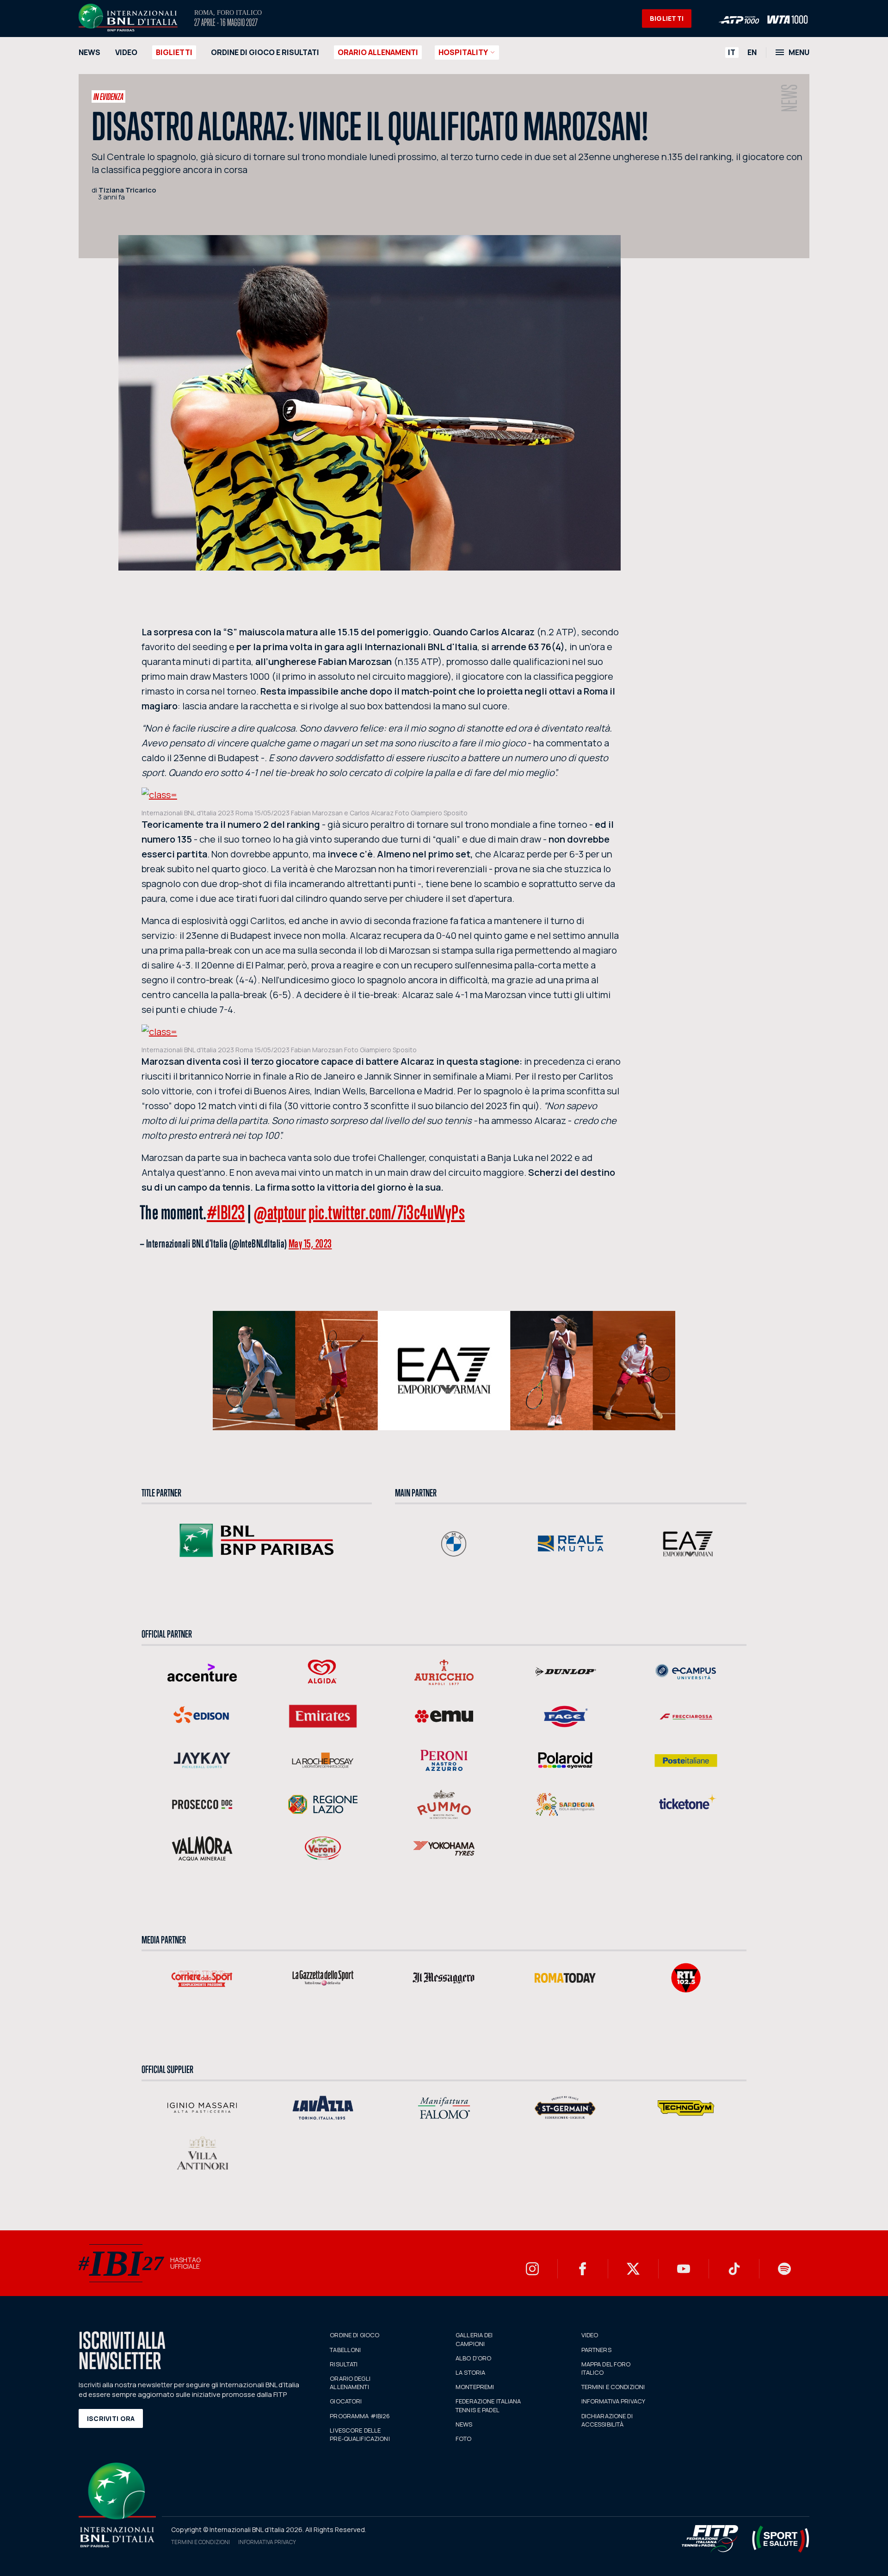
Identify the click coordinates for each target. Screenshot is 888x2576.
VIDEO (126, 52)
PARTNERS (596, 2350)
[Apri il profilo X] (633, 2269)
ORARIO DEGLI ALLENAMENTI (350, 2383)
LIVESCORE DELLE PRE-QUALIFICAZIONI (360, 2434)
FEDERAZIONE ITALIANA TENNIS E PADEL (488, 2405)
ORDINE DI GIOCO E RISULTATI (265, 52)
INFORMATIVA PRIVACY (613, 2401)
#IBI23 (226, 1212)
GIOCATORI (346, 2401)
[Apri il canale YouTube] (684, 2269)
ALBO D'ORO (473, 2358)
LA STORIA (470, 2372)
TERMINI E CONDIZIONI (613, 2387)
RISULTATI (344, 2364)
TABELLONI (345, 2350)
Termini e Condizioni (200, 2542)
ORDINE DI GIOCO (355, 2335)
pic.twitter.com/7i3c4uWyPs (387, 1212)
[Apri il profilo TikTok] (734, 2269)
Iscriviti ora (111, 2418)
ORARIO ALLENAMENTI (378, 52)
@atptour (280, 1212)
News (790, 98)
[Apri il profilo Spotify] (784, 2269)
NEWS (89, 52)
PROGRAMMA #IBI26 (360, 2416)
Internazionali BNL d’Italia (128, 18)
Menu (799, 52)
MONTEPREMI (475, 2387)
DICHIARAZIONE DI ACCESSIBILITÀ (607, 2420)
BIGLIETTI (667, 18)
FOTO (464, 2439)
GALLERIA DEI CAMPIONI (474, 2339)
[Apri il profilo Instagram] (532, 2269)
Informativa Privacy (267, 2542)
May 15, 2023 (310, 1243)
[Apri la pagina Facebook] (583, 2269)
